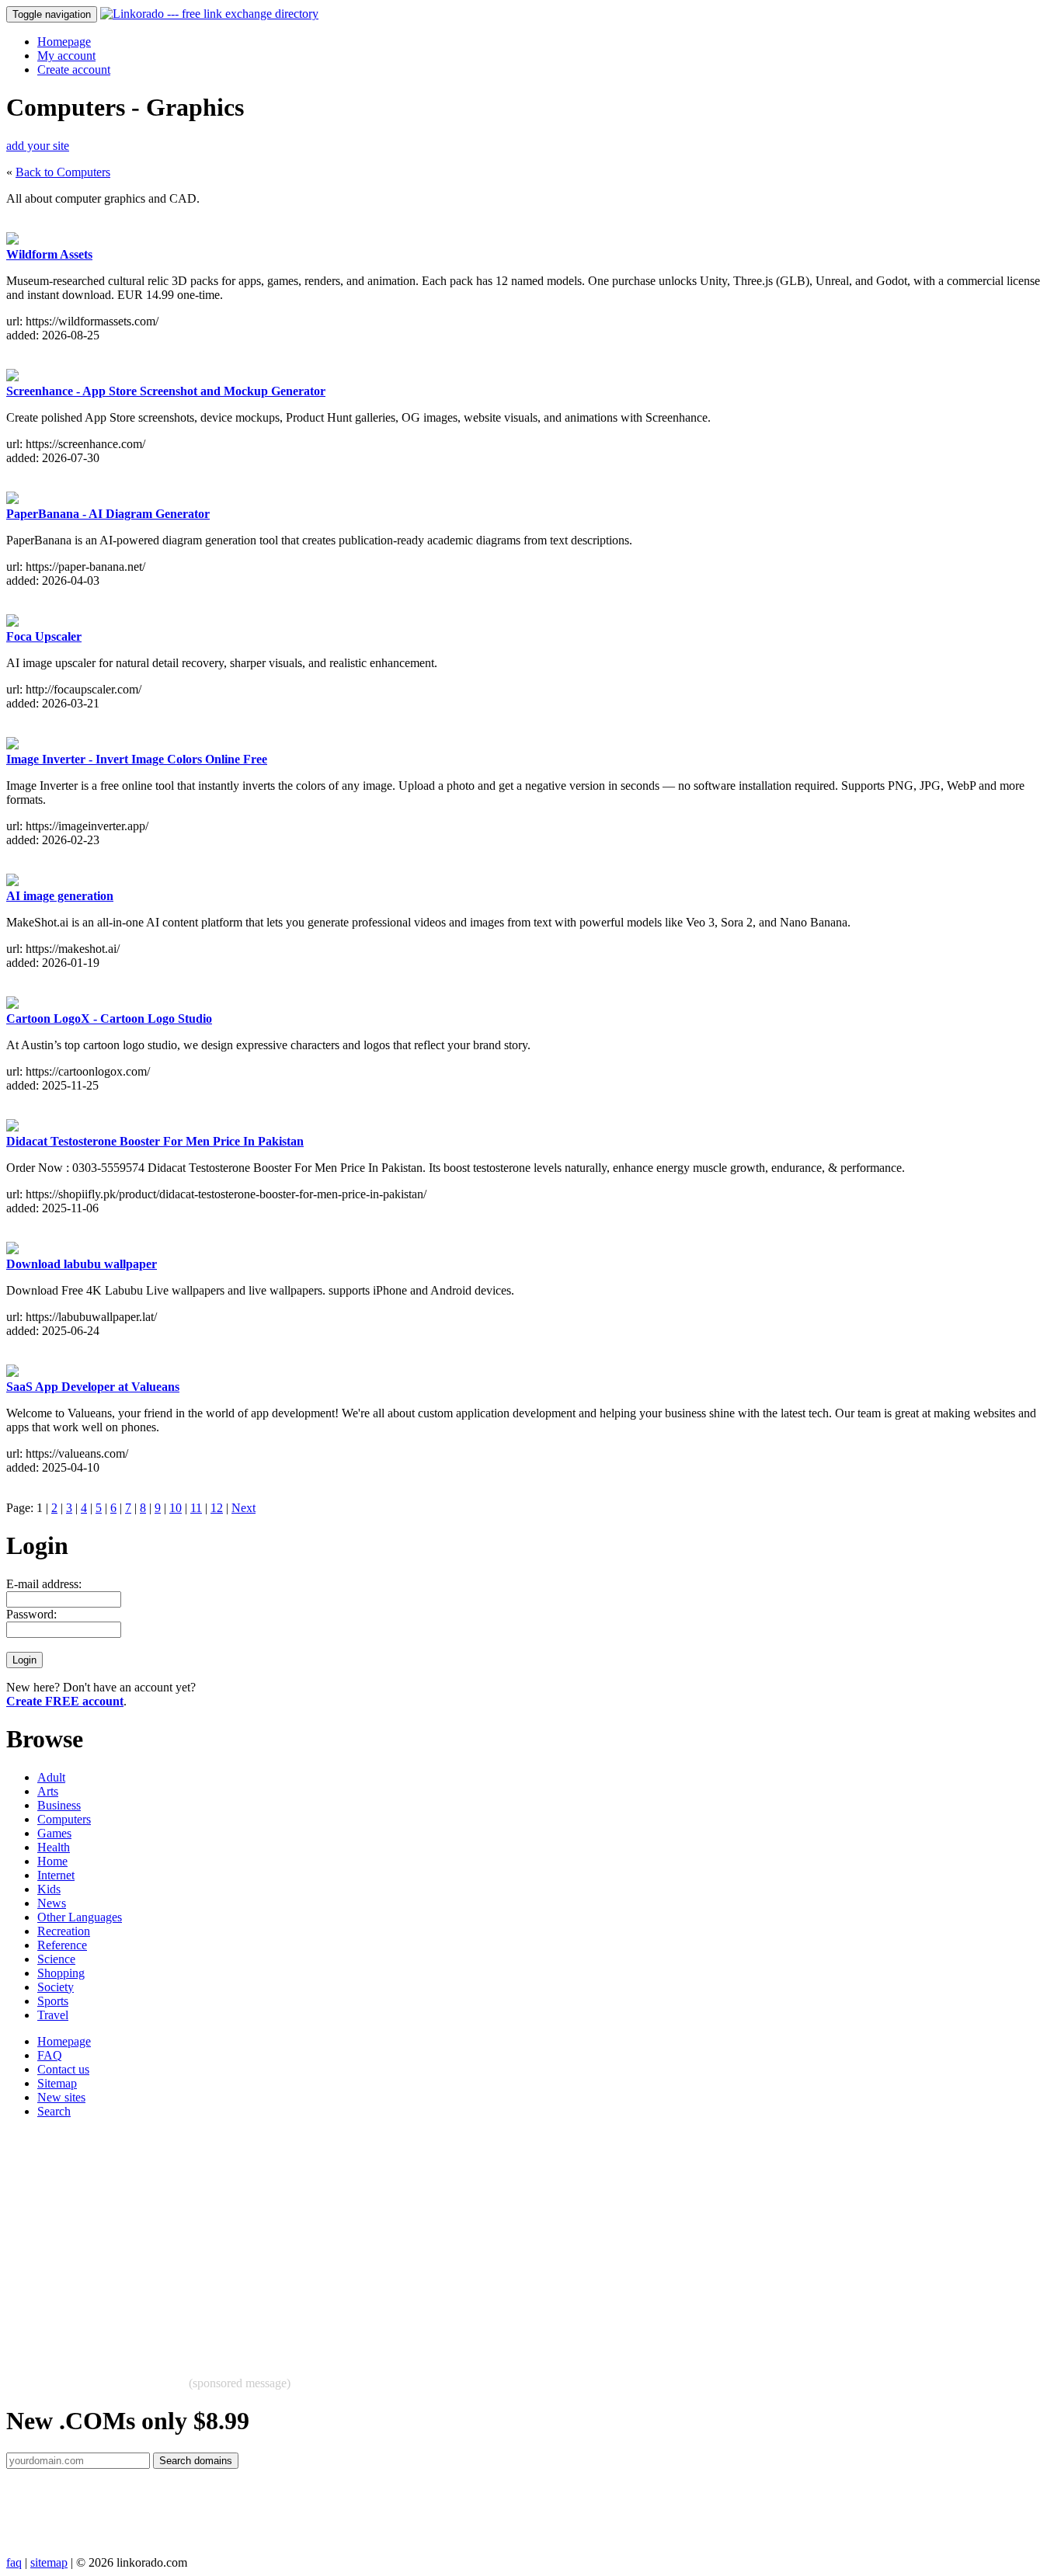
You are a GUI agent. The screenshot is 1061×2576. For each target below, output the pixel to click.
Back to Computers (63, 172)
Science (56, 1959)
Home (52, 1861)
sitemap (49, 2562)
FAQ (50, 2055)
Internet (56, 1875)
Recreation (64, 1931)
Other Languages (80, 1917)
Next (244, 1508)
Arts (48, 1791)
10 (176, 1508)
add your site (38, 146)
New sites (61, 2097)
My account (66, 56)
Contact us (63, 2069)
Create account (74, 70)
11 (196, 1508)
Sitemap (57, 2083)
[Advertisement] (472, 2240)
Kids (49, 1889)
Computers (64, 1819)
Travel (53, 2015)
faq (14, 2562)
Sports (53, 2001)
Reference (62, 1945)
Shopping (61, 1973)
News (52, 1903)
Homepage (64, 42)
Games (54, 1833)
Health (54, 1847)
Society (56, 1987)
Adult (51, 1777)
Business (59, 1805)
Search (54, 2111)
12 (217, 1508)
